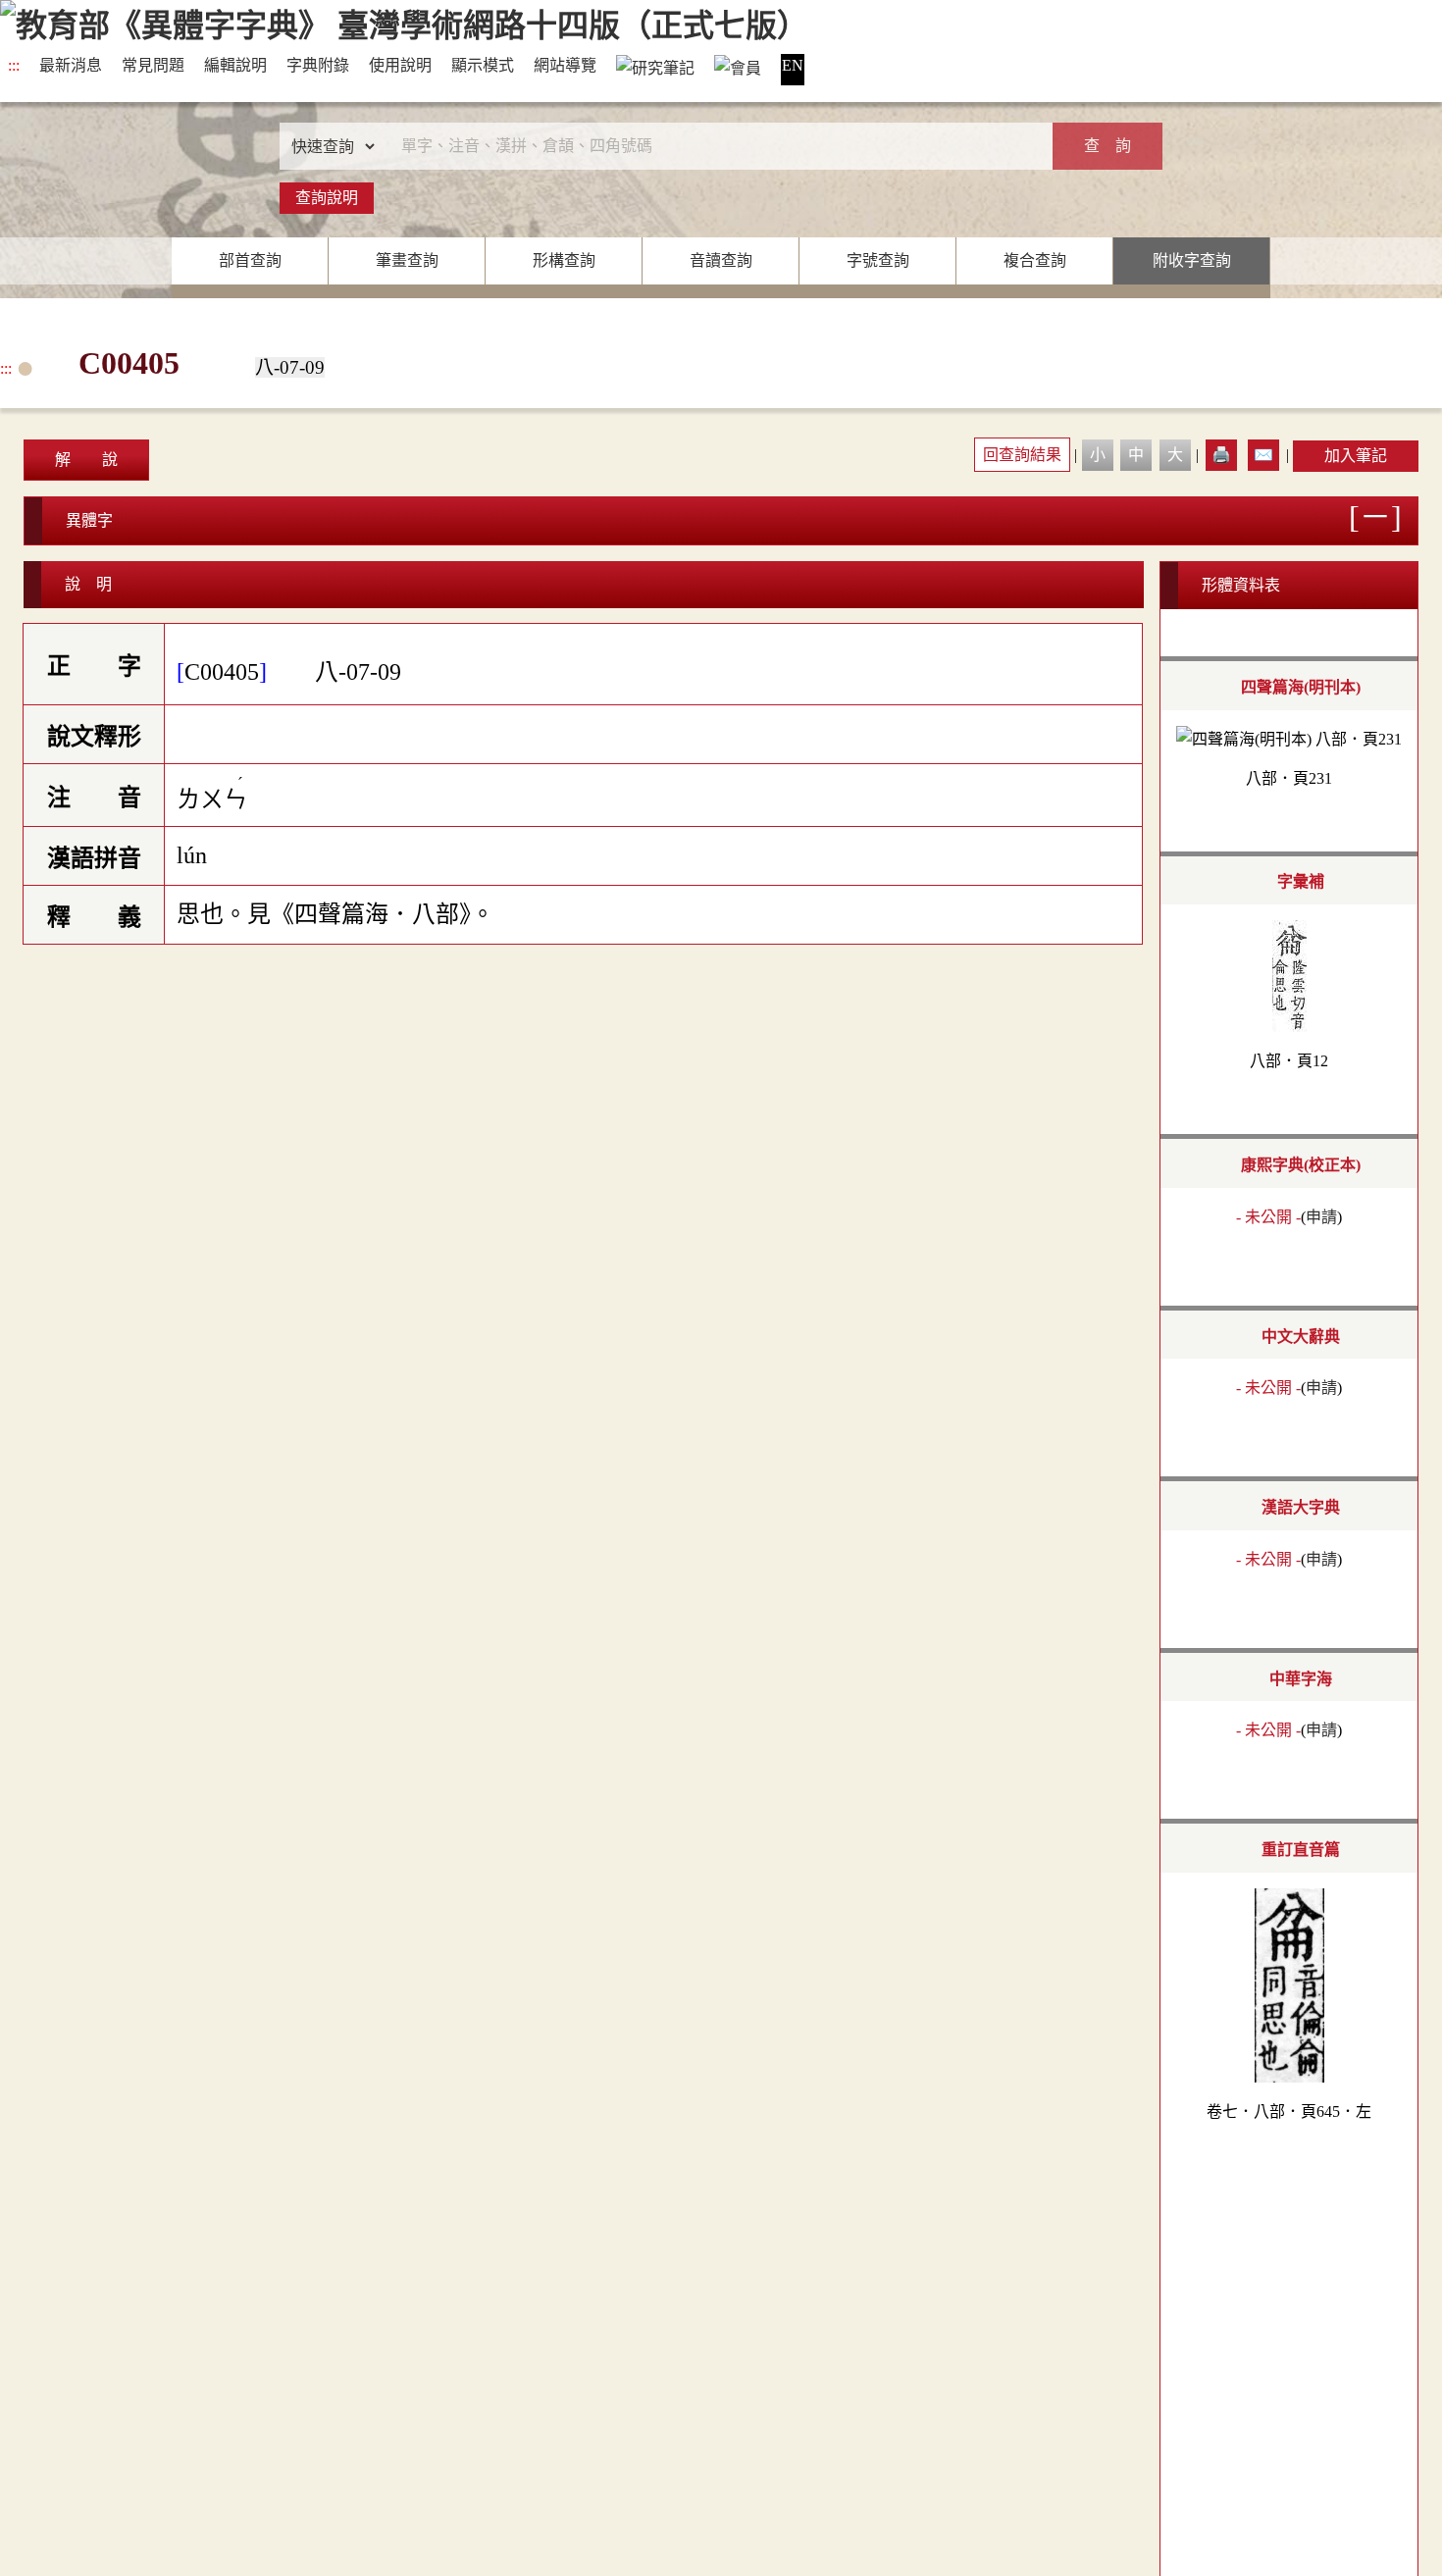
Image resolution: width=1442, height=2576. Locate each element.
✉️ (1263, 455)
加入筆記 (1356, 456)
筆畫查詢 (407, 260)
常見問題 (153, 65)
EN (793, 65)
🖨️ (1221, 455)
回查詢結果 (1022, 455)
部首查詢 (250, 260)
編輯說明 (235, 65)
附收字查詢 (1192, 260)
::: (14, 65)
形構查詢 (564, 260)
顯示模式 (483, 65)
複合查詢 (1035, 260)
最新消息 (71, 65)
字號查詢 (878, 260)
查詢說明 (327, 198)
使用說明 (400, 65)
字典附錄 (318, 65)
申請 (1321, 1217)
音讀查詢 (721, 260)
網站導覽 (565, 65)
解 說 (86, 460)
